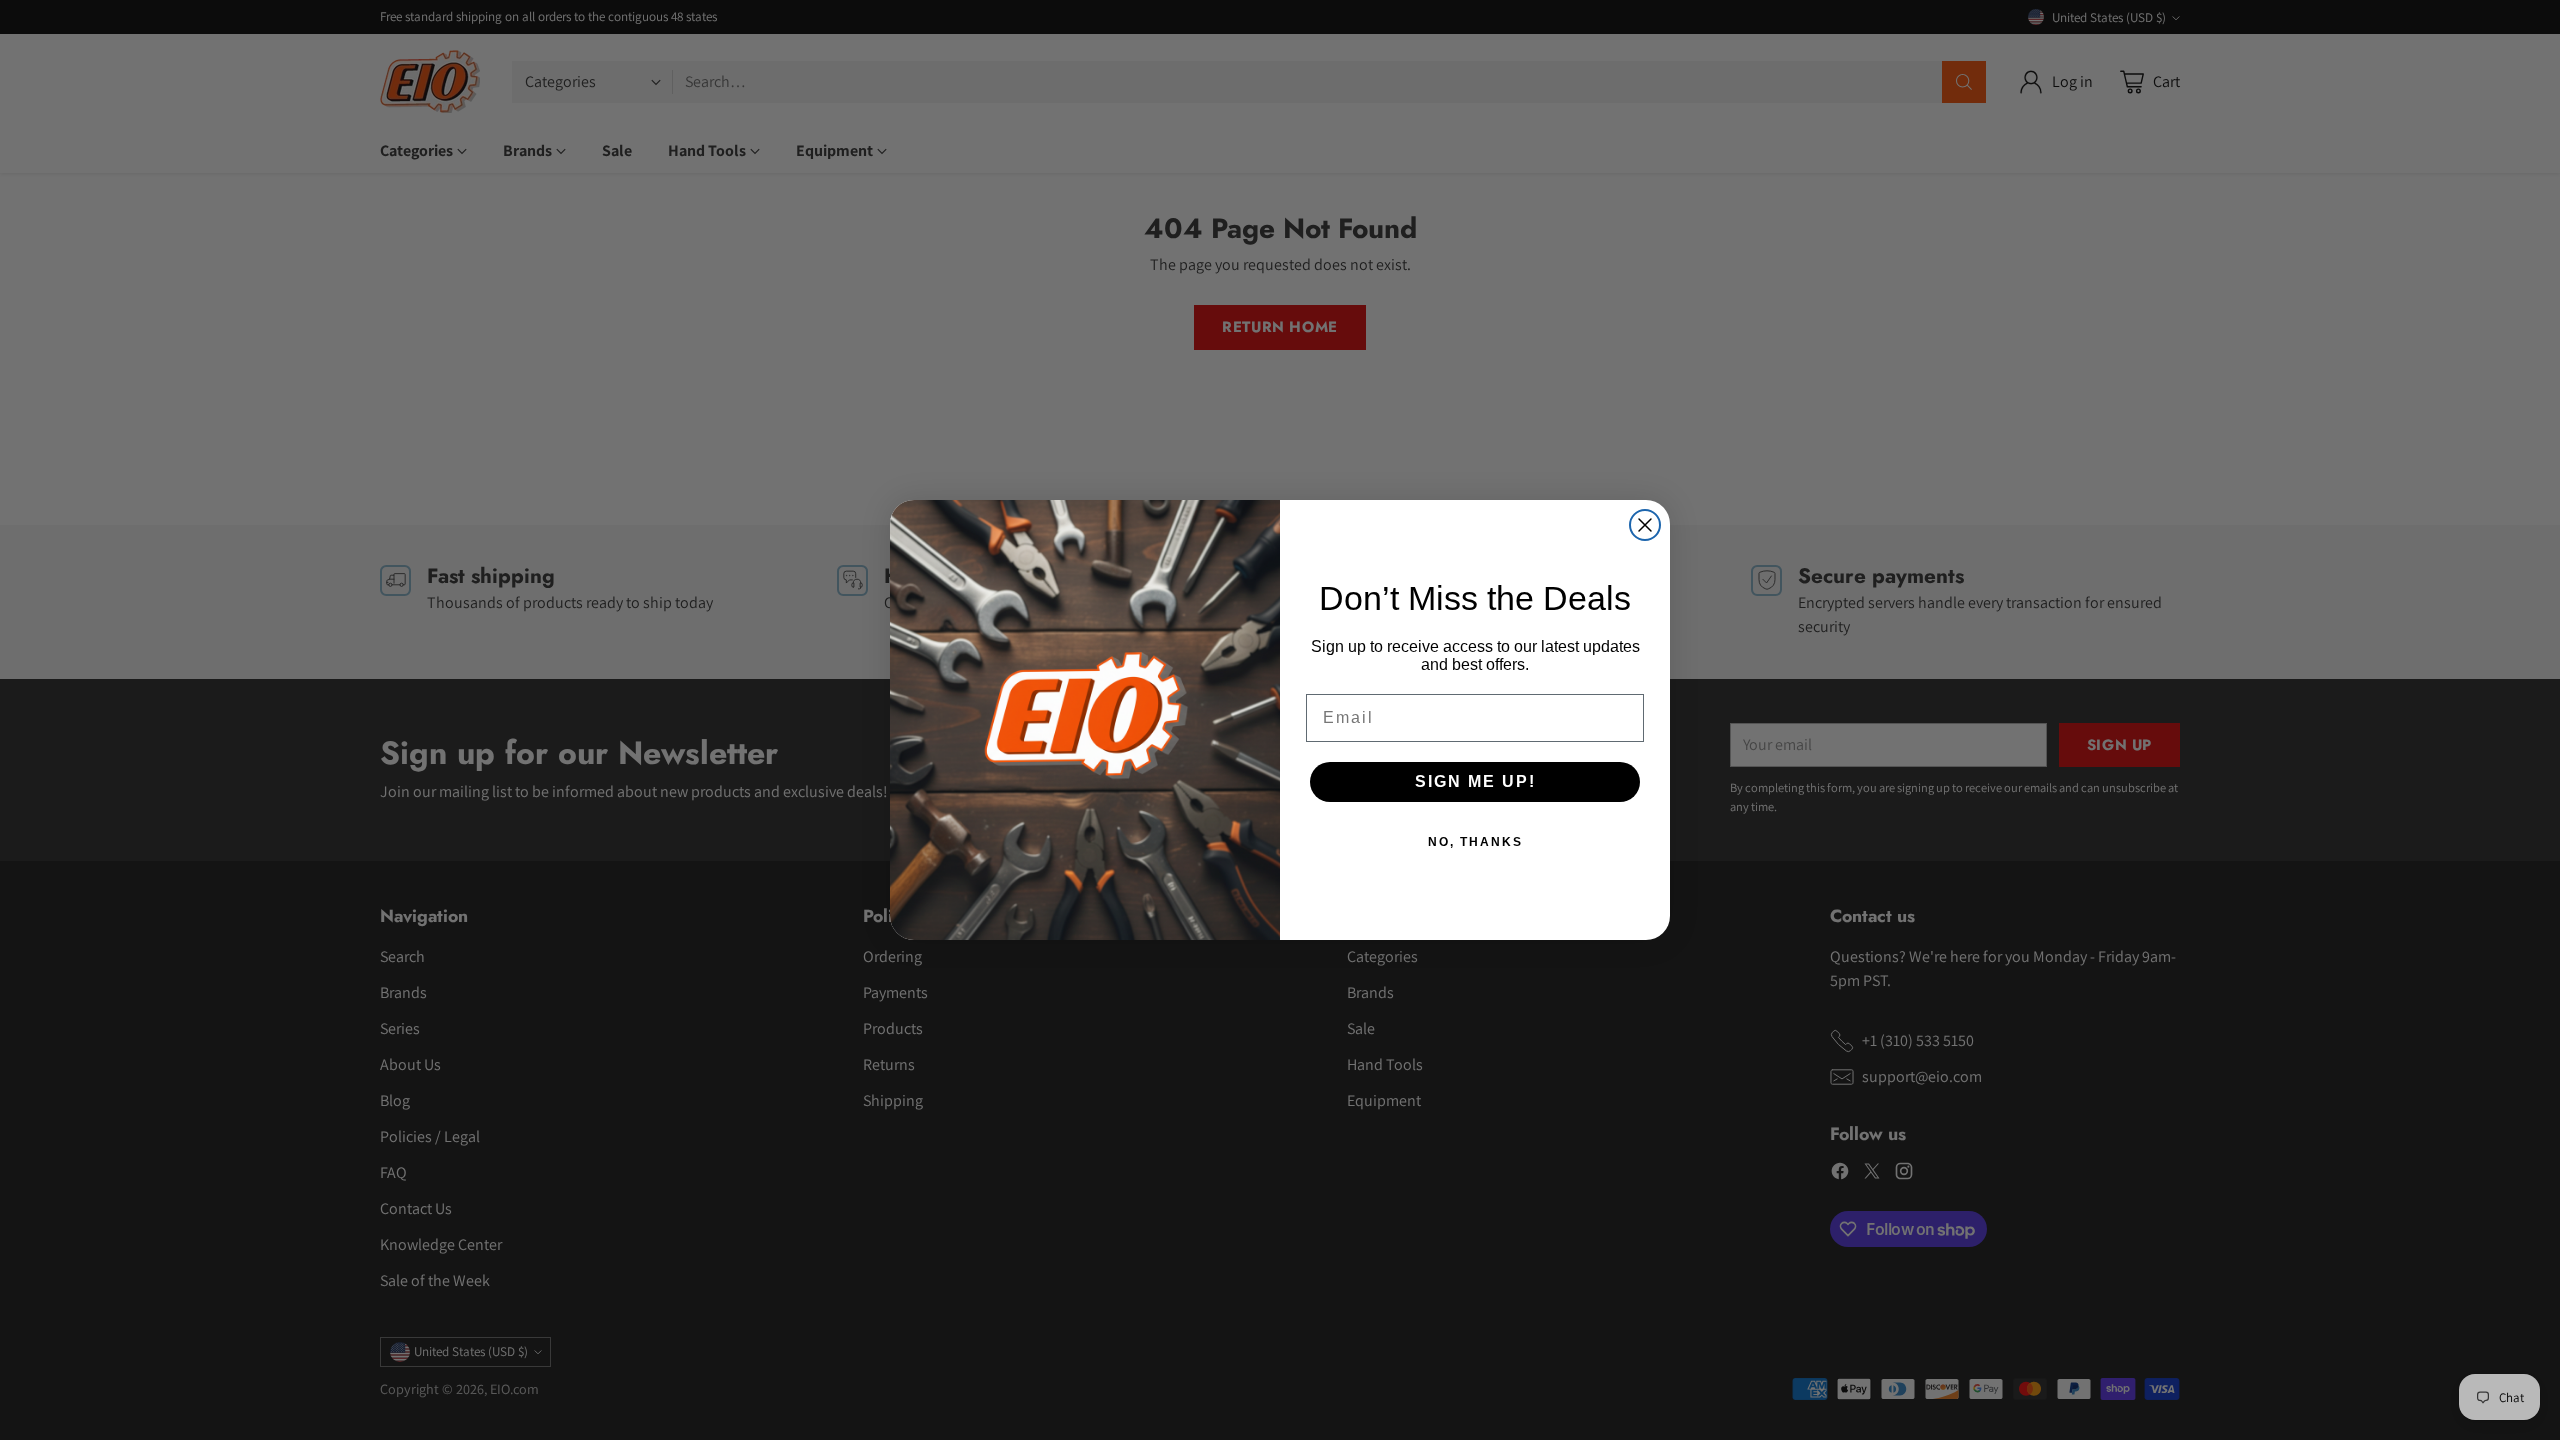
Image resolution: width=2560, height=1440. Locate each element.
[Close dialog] (1645, 525)
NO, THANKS (1475, 842)
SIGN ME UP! (1475, 781)
